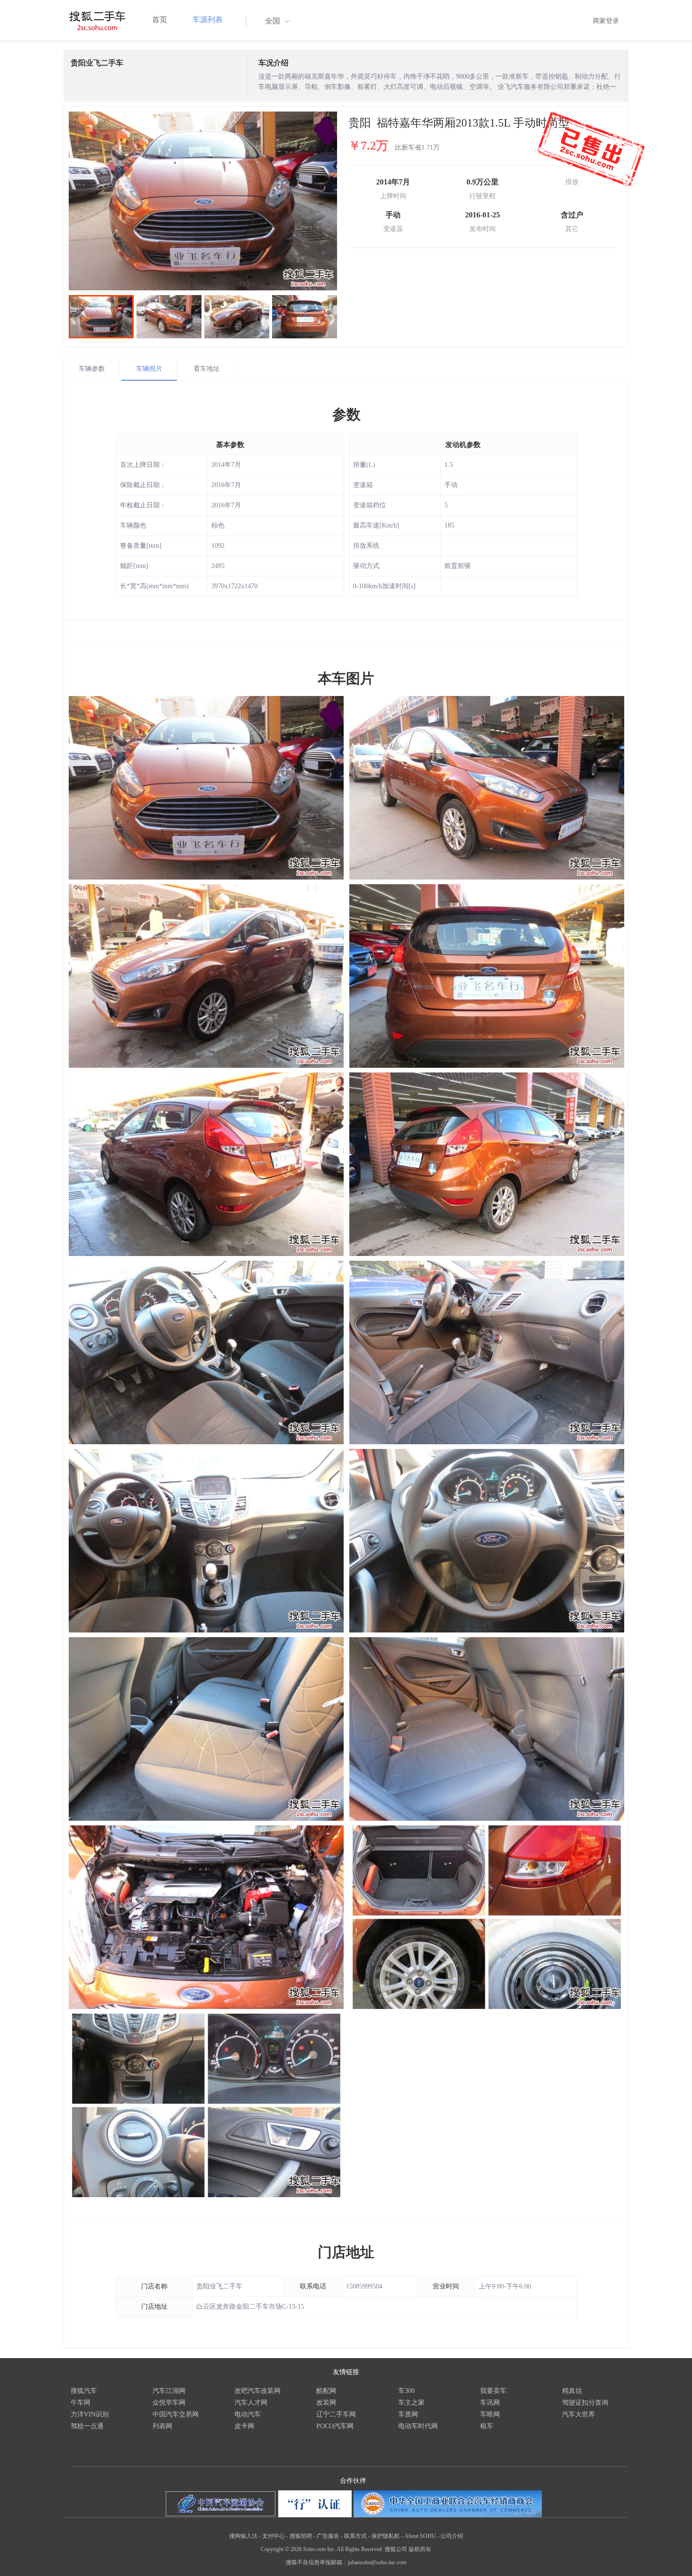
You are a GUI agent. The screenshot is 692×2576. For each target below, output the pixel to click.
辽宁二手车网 (336, 2414)
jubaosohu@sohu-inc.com (377, 2562)
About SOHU (420, 2536)
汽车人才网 (251, 2403)
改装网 (326, 2403)
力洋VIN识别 (90, 2414)
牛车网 (80, 2403)
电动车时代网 (418, 2426)
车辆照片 (149, 369)
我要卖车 (493, 2391)
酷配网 (326, 2391)
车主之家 (411, 2403)
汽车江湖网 (169, 2391)
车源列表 (208, 20)
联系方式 (355, 2536)
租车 (487, 2426)
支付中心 (274, 2536)
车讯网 (490, 2403)
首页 (160, 20)
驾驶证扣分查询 (585, 2403)
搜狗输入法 (243, 2536)
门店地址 (346, 2252)
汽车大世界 (579, 2414)
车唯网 (490, 2414)
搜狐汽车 (84, 2391)
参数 (346, 414)
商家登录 (606, 21)
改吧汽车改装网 (257, 2391)
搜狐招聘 (301, 2536)
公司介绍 (452, 2536)
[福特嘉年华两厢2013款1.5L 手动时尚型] (203, 201)
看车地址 (207, 369)
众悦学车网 (169, 2403)
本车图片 (346, 678)
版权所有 (420, 2549)
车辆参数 (92, 369)
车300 (406, 2391)
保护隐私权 (386, 2536)
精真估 (572, 2391)
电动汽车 (248, 2414)
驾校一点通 (87, 2426)
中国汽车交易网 (176, 2414)
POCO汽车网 (335, 2426)
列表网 (162, 2426)
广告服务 (328, 2536)
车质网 (408, 2414)
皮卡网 (244, 2426)
